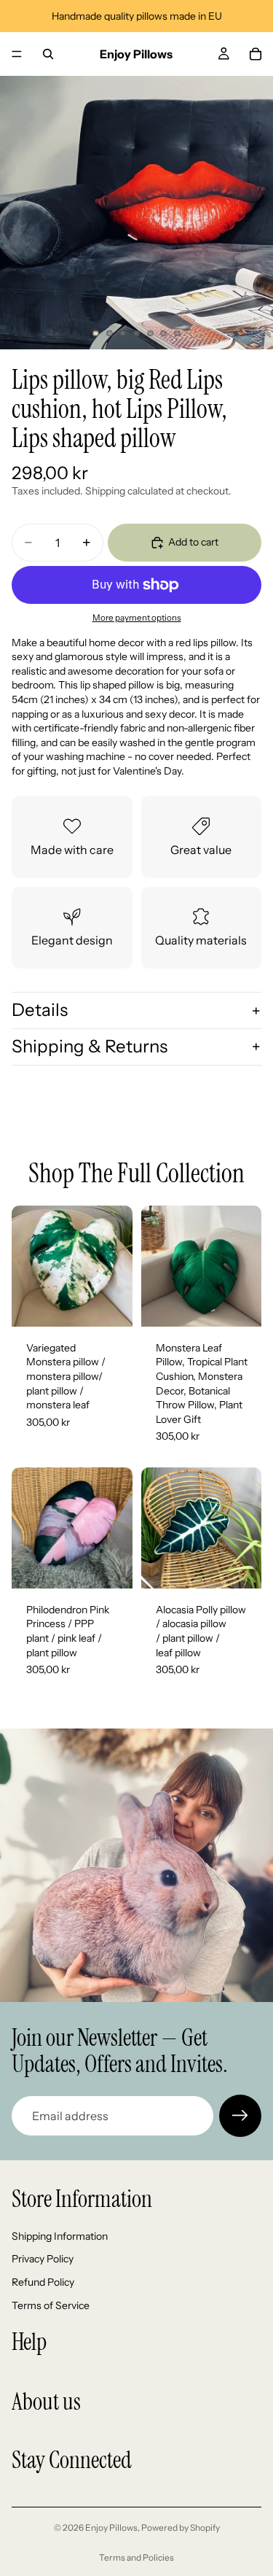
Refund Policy (43, 2282)
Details (40, 1010)
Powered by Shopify (181, 2527)
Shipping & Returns (90, 1046)
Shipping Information (60, 2236)
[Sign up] (240, 2116)
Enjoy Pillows (111, 2527)
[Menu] (17, 54)
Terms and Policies (136, 2557)
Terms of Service (51, 2305)
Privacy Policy (43, 2259)
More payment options (137, 618)
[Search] (48, 54)
